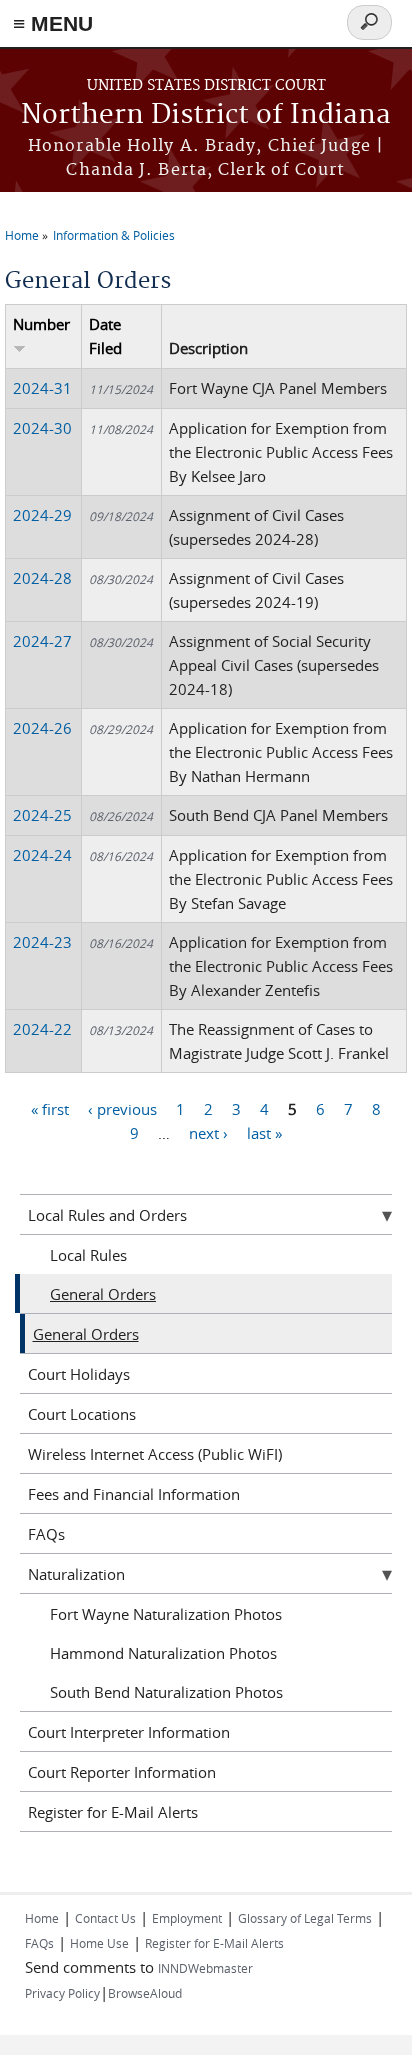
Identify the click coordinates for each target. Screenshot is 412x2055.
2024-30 (42, 428)
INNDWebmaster (205, 1968)
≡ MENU (53, 23)
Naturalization (76, 1574)
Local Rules (88, 1255)
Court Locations (82, 1414)
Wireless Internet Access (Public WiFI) (155, 1454)
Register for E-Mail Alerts (113, 1812)
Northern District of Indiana (206, 115)
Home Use (99, 1943)
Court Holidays (79, 1374)
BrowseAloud (145, 1993)
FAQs (46, 1534)
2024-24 (42, 855)
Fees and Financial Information (134, 1494)
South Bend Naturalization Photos (166, 1692)
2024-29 (42, 515)
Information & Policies (114, 235)
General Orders (103, 1294)
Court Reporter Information (122, 1772)
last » (264, 1132)
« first (50, 1108)
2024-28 (42, 578)
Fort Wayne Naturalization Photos (166, 1614)
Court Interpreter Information (129, 1732)
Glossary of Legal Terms (305, 1918)
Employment (187, 1918)
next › (208, 1132)
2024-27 (42, 641)
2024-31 (42, 388)
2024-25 (42, 815)
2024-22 (42, 1029)
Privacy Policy (62, 1993)
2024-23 (42, 942)
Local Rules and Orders (107, 1215)
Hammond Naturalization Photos (163, 1653)
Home (22, 235)
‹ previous (122, 1108)
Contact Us (105, 1918)
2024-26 (42, 728)
